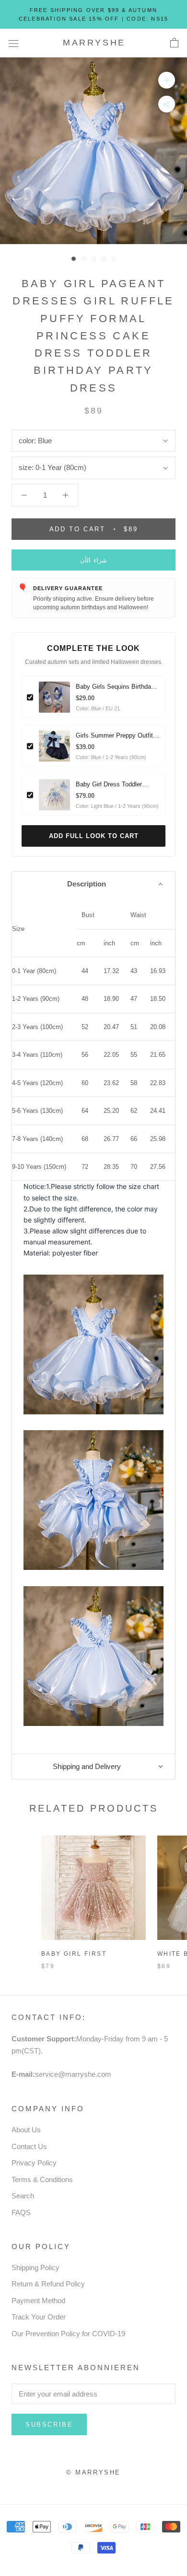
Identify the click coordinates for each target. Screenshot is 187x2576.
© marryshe (93, 2472)
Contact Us (29, 2146)
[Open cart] (174, 43)
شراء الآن (94, 560)
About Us (26, 2130)
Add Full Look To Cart (94, 836)
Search (23, 2196)
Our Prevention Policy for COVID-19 (68, 2334)
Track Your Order (39, 2317)
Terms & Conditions (42, 2179)
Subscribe (49, 2425)
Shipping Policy (35, 2268)
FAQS (21, 2212)
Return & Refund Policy (48, 2284)
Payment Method (38, 2301)
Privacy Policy (34, 2163)
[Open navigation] (13, 43)
